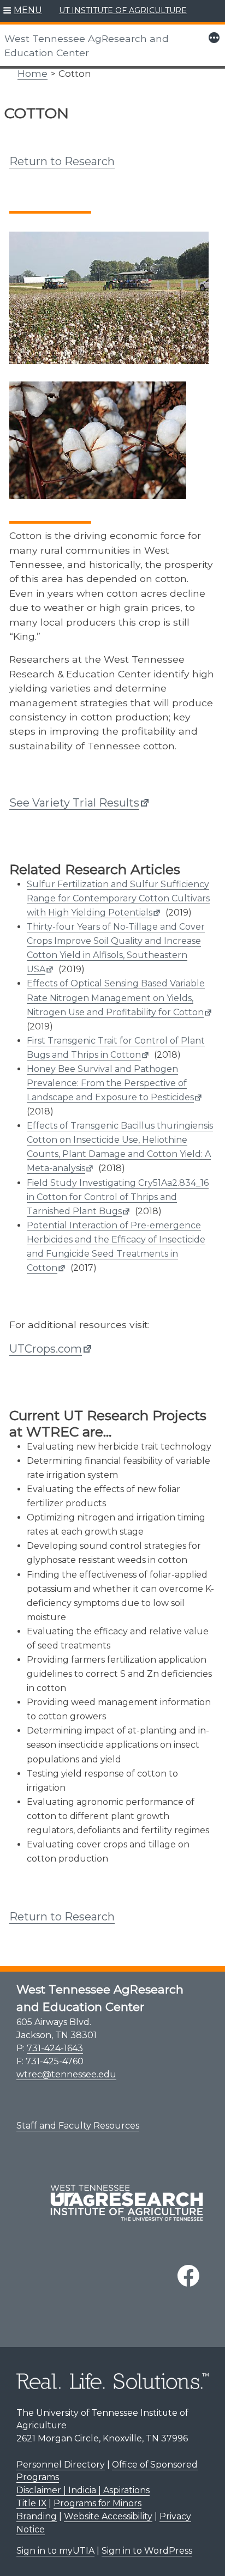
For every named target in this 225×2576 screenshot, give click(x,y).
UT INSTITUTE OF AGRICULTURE (123, 10)
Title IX (31, 2503)
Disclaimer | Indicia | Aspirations (83, 2490)
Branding (37, 2516)
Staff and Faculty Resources (78, 2126)
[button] (23, 11)
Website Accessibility (108, 2516)
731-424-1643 (55, 2048)
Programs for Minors (97, 2503)
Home (32, 73)
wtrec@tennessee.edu (66, 2074)
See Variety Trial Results (74, 803)
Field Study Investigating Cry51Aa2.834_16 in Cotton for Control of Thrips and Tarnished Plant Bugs (118, 1197)
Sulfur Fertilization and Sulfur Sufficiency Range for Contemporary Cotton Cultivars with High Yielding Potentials (118, 898)
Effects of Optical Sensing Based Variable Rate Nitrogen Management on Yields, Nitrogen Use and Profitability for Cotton (116, 998)
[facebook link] (188, 2276)
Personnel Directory (61, 2465)
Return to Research (62, 161)
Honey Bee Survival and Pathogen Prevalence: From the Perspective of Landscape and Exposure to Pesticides (110, 1083)
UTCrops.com (46, 1349)
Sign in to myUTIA (55, 2551)
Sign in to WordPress (147, 2551)
